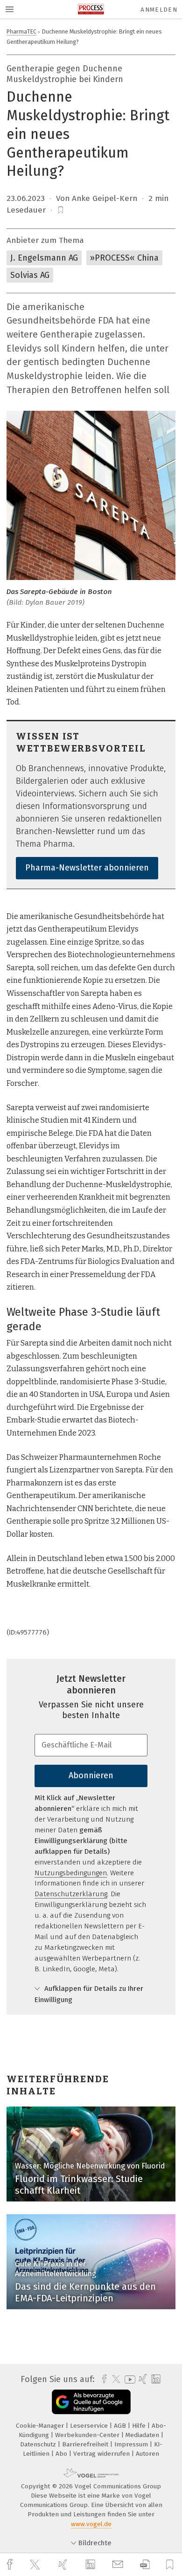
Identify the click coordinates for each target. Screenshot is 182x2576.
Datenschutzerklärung (71, 1894)
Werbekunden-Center (88, 2435)
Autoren (147, 2454)
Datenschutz (39, 2444)
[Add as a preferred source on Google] (91, 2402)
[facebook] (11, 2565)
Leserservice (90, 2426)
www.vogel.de (91, 2524)
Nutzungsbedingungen (71, 1873)
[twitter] (36, 2565)
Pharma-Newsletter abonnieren (87, 868)
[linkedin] (91, 2565)
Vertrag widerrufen (102, 2454)
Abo (62, 2454)
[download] (145, 2565)
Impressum (132, 2444)
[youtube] (128, 2379)
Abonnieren (91, 1775)
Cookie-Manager (41, 2426)
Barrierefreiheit (86, 2444)
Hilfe (140, 2426)
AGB (121, 2426)
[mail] (119, 2565)
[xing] (64, 2565)
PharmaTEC (21, 31)
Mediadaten (143, 2435)
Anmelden (159, 10)
